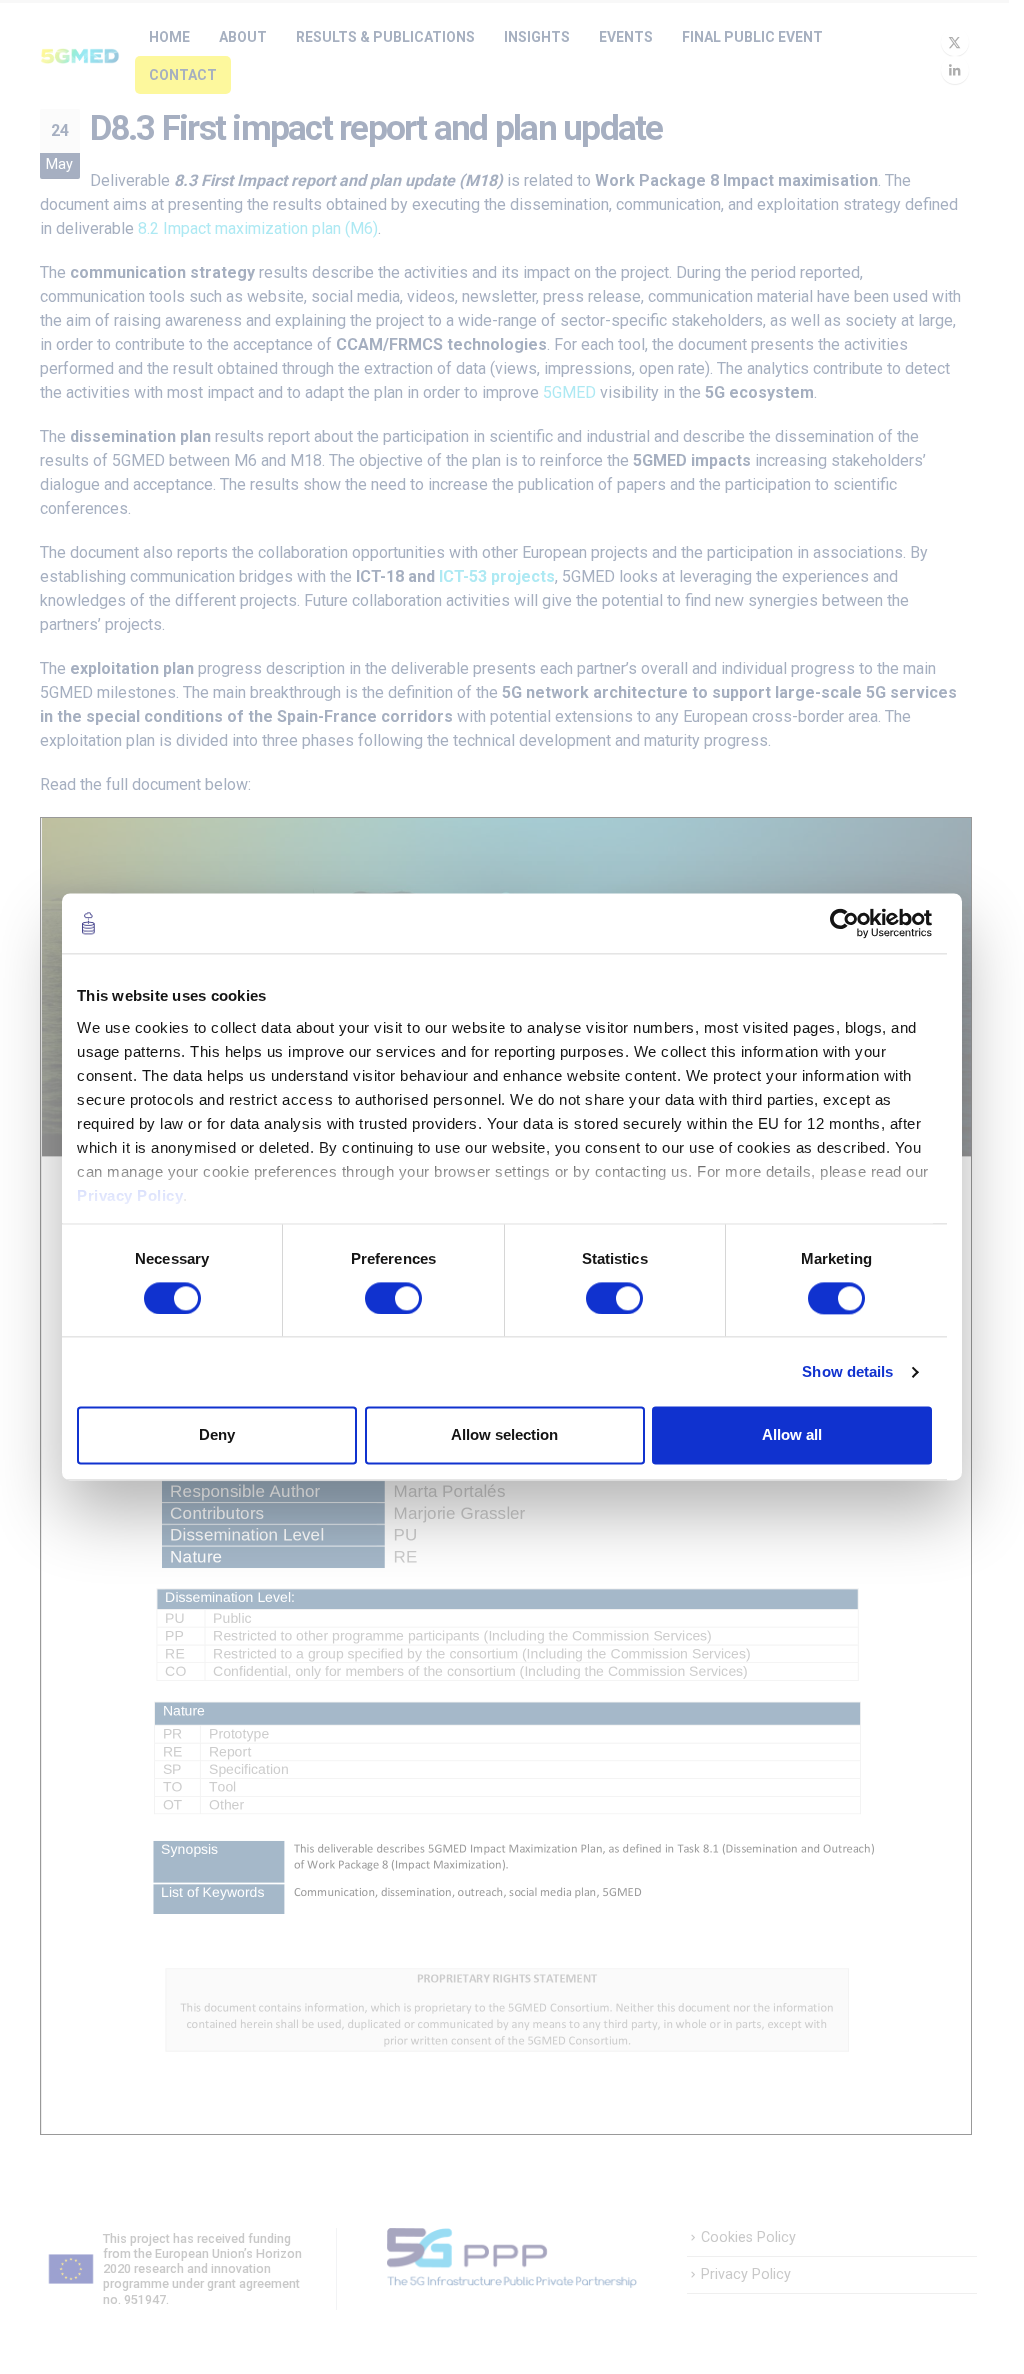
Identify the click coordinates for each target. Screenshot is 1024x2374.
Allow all (792, 1435)
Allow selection (504, 1435)
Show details (847, 1371)
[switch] (393, 1298)
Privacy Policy (130, 1195)
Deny (217, 1435)
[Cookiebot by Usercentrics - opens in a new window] (844, 923)
